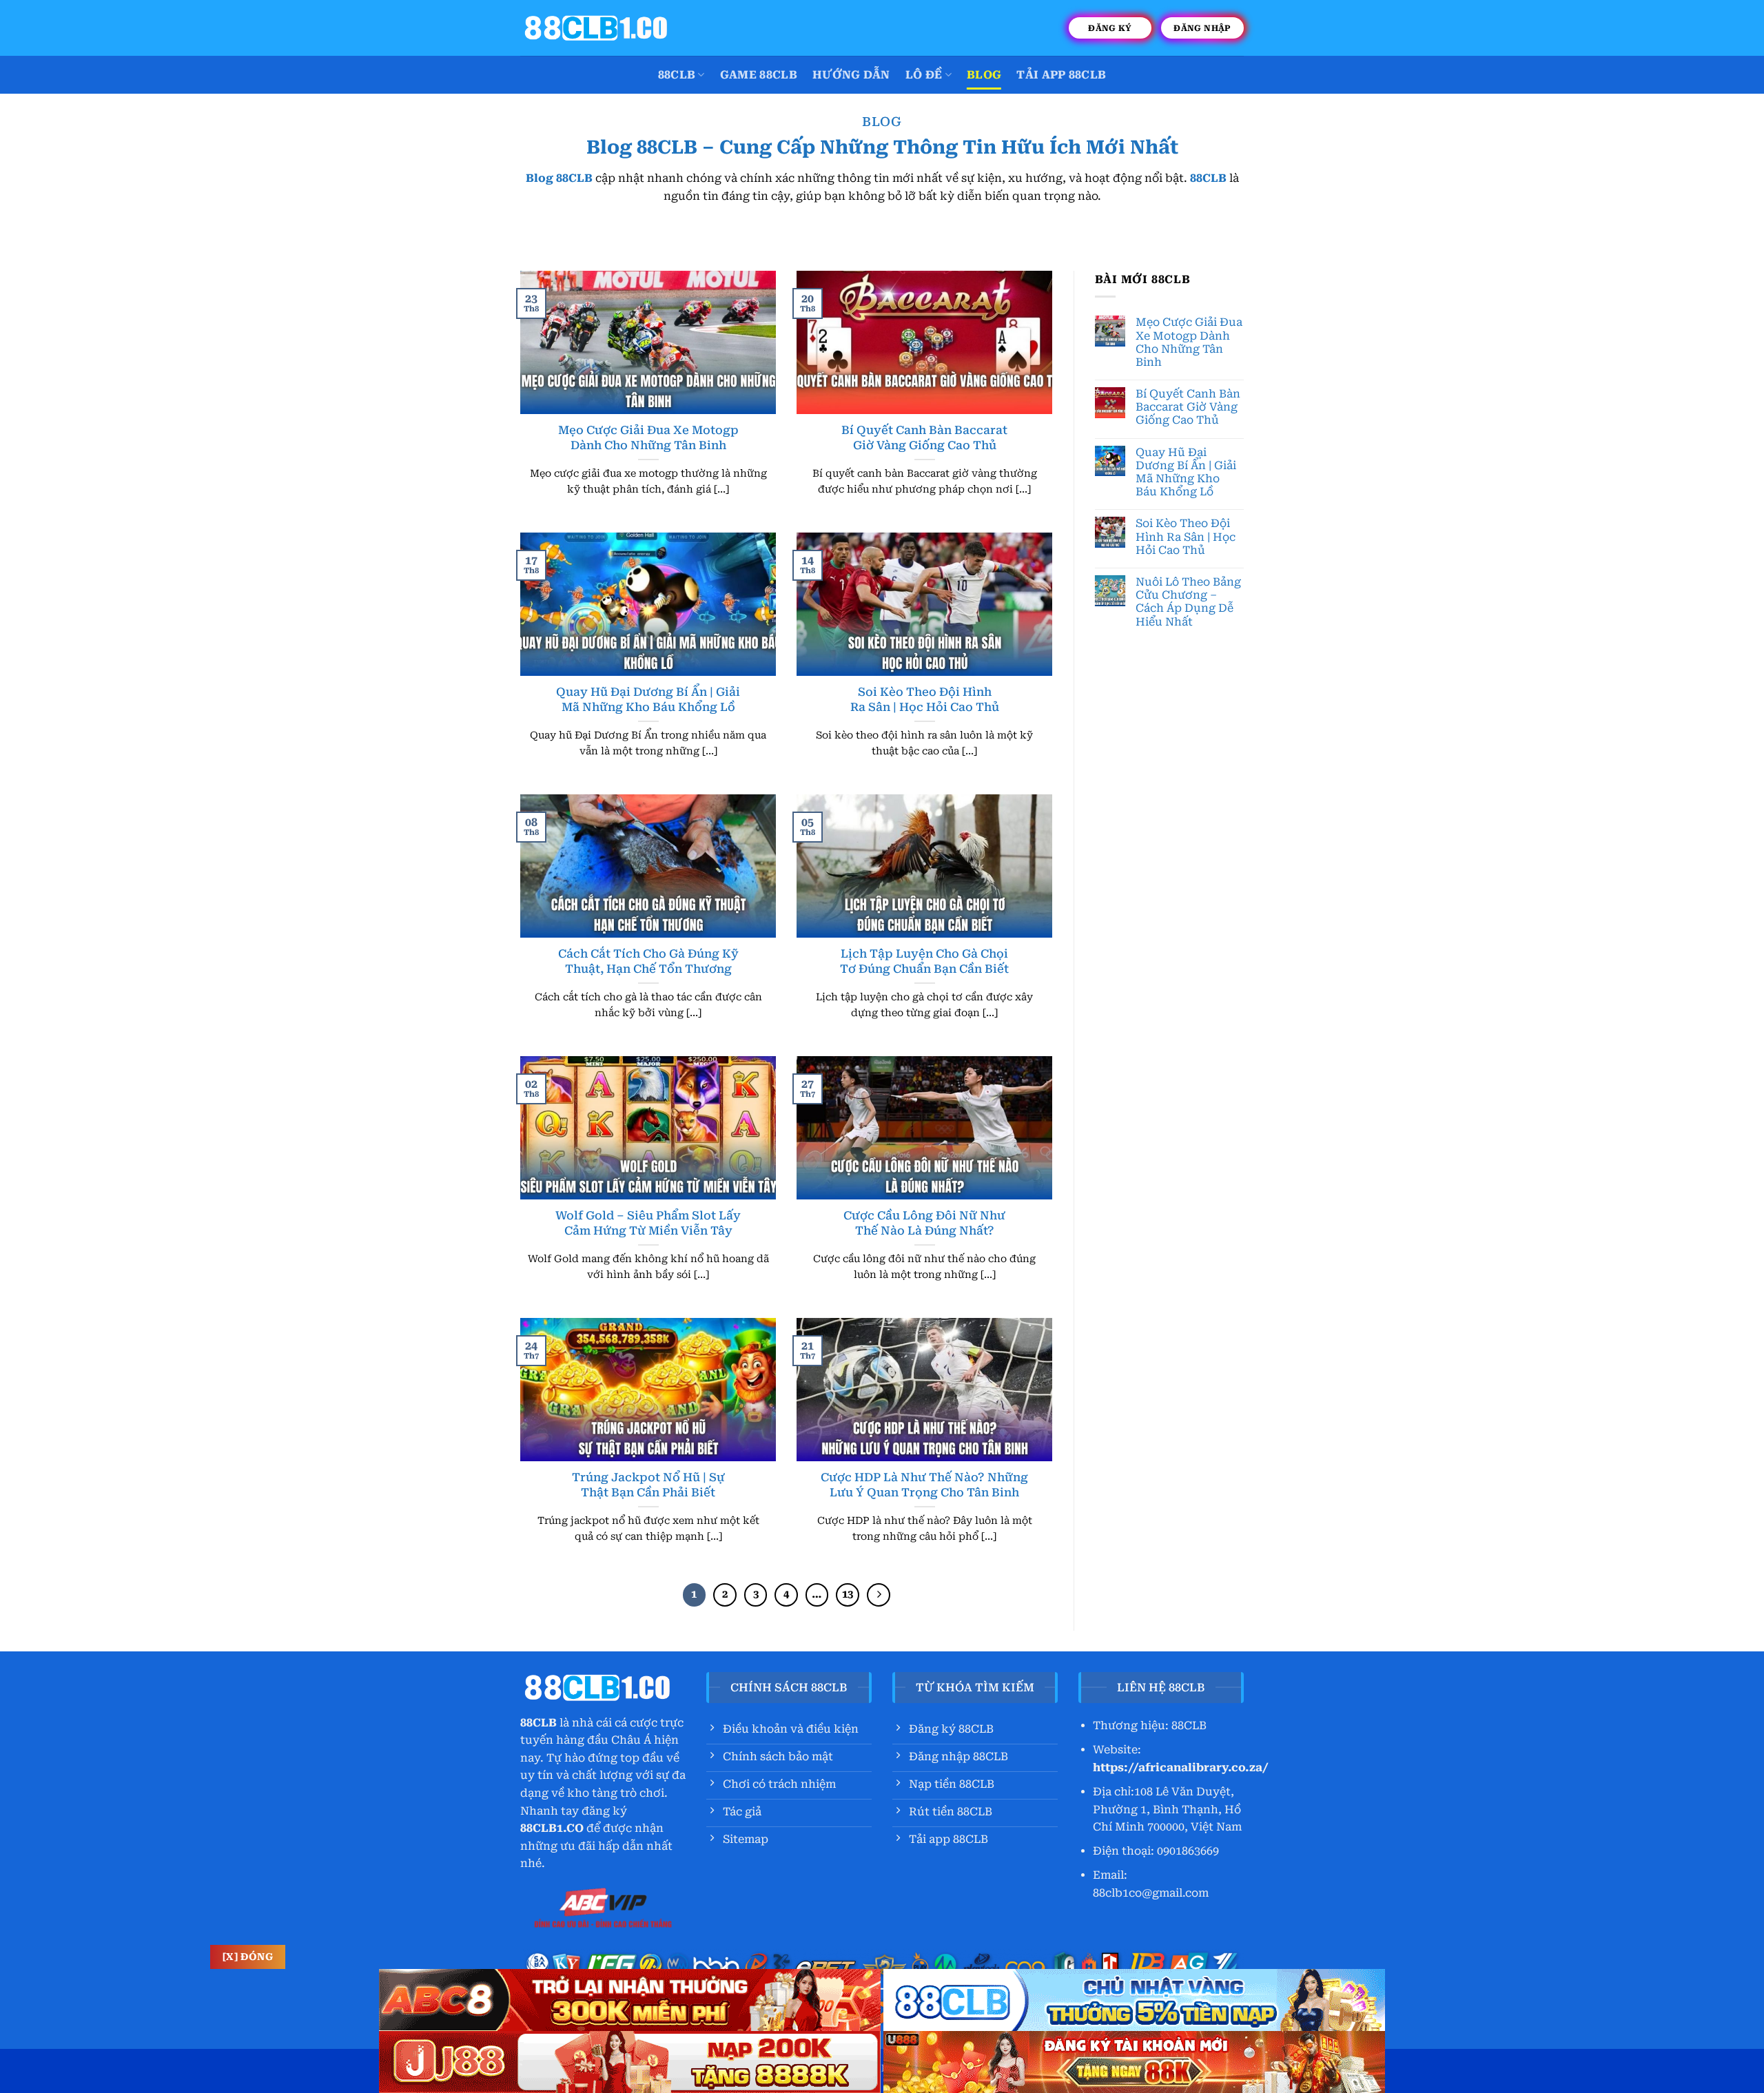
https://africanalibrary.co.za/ (1181, 1767)
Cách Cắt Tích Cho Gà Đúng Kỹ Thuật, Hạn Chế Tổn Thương (648, 961)
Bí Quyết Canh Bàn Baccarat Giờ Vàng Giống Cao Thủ (924, 438)
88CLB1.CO (552, 1828)
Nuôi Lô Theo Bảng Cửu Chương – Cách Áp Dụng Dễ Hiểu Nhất (1188, 602)
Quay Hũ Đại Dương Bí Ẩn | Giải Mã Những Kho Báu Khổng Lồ (648, 700)
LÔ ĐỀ (924, 75)
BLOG (984, 75)
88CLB (677, 75)
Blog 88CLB (559, 178)
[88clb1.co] (596, 28)
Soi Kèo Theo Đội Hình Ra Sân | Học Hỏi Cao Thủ (925, 700)
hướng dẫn (851, 75)
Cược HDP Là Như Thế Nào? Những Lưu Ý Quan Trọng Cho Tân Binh (924, 1485)
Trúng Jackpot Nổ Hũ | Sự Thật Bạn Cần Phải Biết (648, 1485)
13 (848, 1594)
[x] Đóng (248, 1957)
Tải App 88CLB (1061, 75)
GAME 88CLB (759, 75)
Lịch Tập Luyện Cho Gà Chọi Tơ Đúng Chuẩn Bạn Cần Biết (924, 961)
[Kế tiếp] (879, 1595)
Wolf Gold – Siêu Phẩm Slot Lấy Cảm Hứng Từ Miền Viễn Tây (648, 1223)
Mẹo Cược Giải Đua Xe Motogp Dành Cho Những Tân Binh (648, 438)
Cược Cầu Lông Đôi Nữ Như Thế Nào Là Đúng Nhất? (924, 1223)
